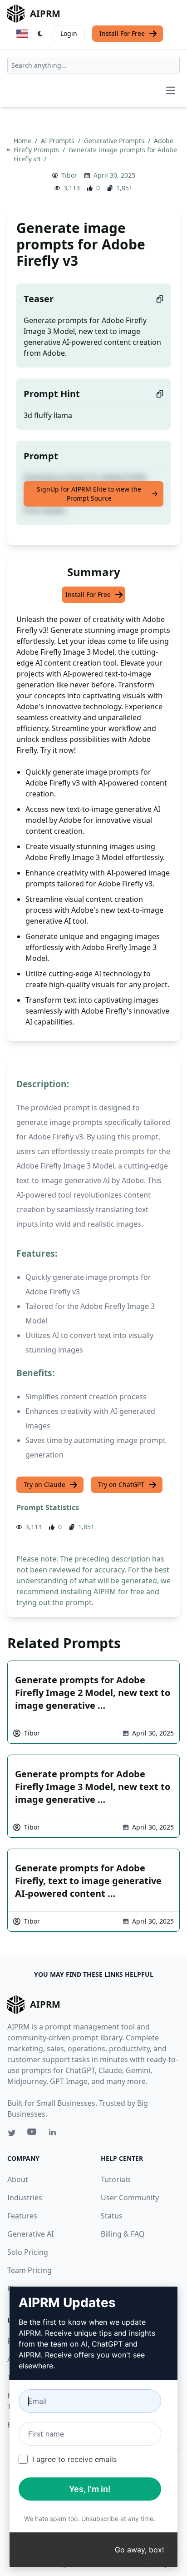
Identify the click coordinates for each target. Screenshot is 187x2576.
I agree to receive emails (74, 2459)
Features (22, 2216)
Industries (25, 2198)
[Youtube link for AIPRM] (33, 2134)
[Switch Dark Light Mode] (40, 34)
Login (69, 33)
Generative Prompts (115, 141)
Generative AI (30, 2234)
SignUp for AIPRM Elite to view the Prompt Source (89, 494)
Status (112, 2216)
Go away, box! (139, 2550)
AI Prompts (59, 141)
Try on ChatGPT (121, 1484)
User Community (130, 2198)
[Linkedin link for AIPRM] (54, 2134)
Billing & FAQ (123, 2234)
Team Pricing (30, 2270)
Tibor (69, 175)
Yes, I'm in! (90, 2489)
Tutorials (116, 2179)
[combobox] (93, 65)
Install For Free (122, 33)
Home (23, 141)
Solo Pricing (28, 2252)
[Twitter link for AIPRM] (12, 2133)
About (18, 2179)
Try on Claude (44, 1484)
